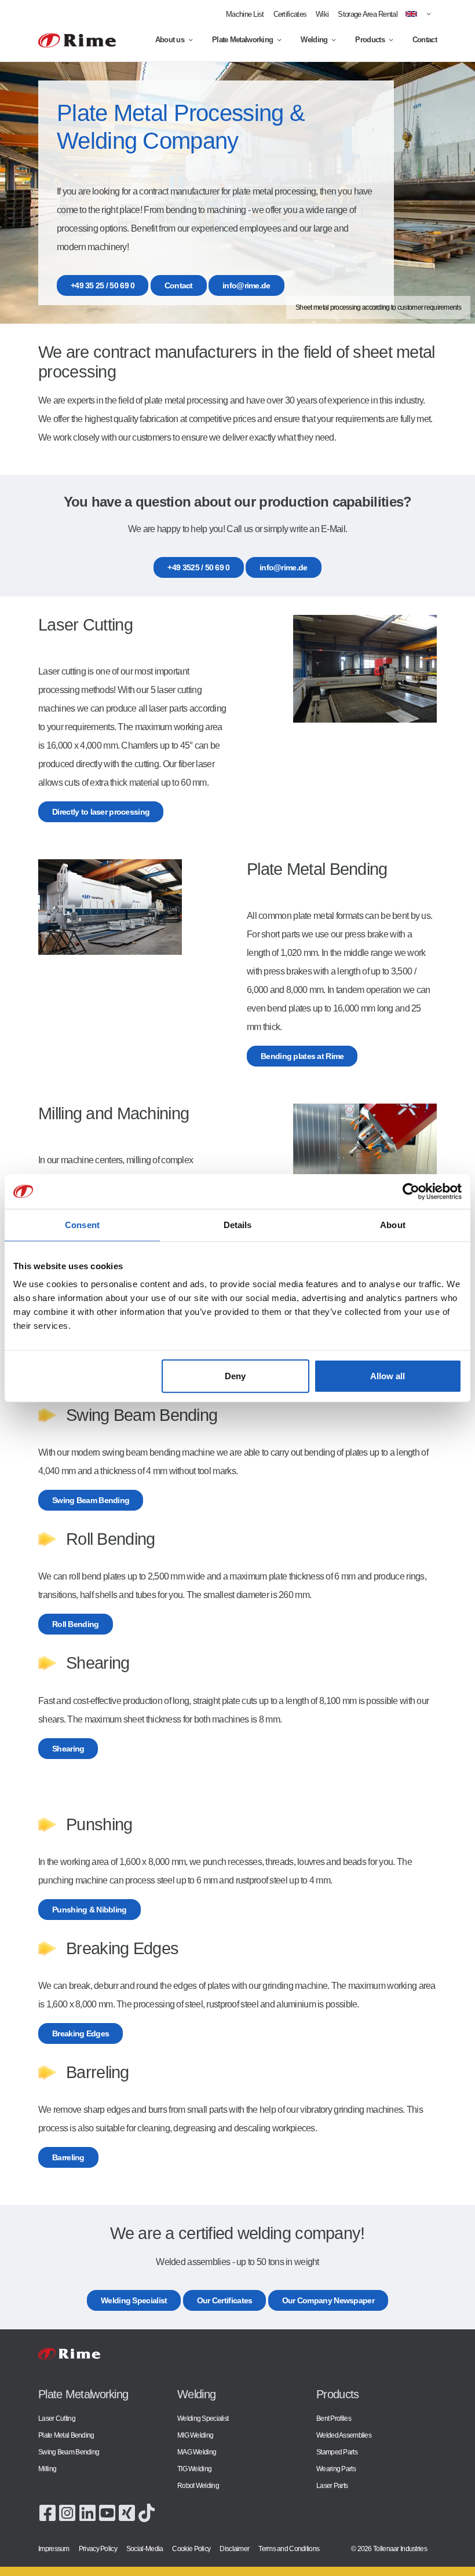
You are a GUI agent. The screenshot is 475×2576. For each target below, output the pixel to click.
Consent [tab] (82, 1224)
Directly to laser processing (101, 812)
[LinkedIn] (87, 2512)
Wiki (322, 14)
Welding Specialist (134, 2300)
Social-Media (145, 2548)
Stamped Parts (337, 2452)
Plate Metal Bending (66, 2435)
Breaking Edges (81, 2033)
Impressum (54, 2548)
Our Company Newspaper (328, 2300)
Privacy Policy (98, 2548)
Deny (235, 1376)
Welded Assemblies (344, 2435)
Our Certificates (225, 2300)
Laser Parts (332, 2485)
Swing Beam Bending (91, 1500)
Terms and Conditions (289, 2548)
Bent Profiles (334, 2418)
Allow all (388, 1376)
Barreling (68, 2157)
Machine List (245, 14)
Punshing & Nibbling (89, 1910)
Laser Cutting (57, 2418)
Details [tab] (238, 1224)
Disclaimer (234, 2548)
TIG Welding (194, 2469)
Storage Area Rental (368, 14)
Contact (425, 40)
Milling (47, 2469)
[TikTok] (147, 2512)
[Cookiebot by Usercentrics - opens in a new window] (411, 1191)
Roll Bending (76, 1624)
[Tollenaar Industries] (77, 40)
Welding (314, 40)
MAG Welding (197, 2452)
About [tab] (393, 1224)
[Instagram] (67, 2512)
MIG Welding (195, 2435)
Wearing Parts (336, 2469)
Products (370, 40)
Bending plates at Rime (302, 1056)
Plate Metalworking (242, 40)
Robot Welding (198, 2485)
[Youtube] (107, 2512)
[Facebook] (47, 2512)
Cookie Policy (191, 2548)
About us (170, 40)
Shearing (68, 1749)
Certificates (290, 14)
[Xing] (127, 2512)
